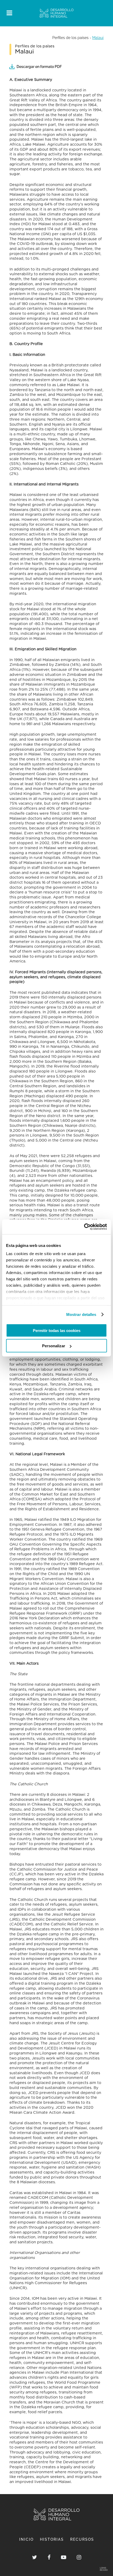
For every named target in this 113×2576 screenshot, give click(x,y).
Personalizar (54, 1346)
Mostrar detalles (81, 1314)
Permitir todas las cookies (57, 1330)
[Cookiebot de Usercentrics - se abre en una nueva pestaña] (84, 1227)
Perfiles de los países (70, 38)
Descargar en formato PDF (39, 67)
